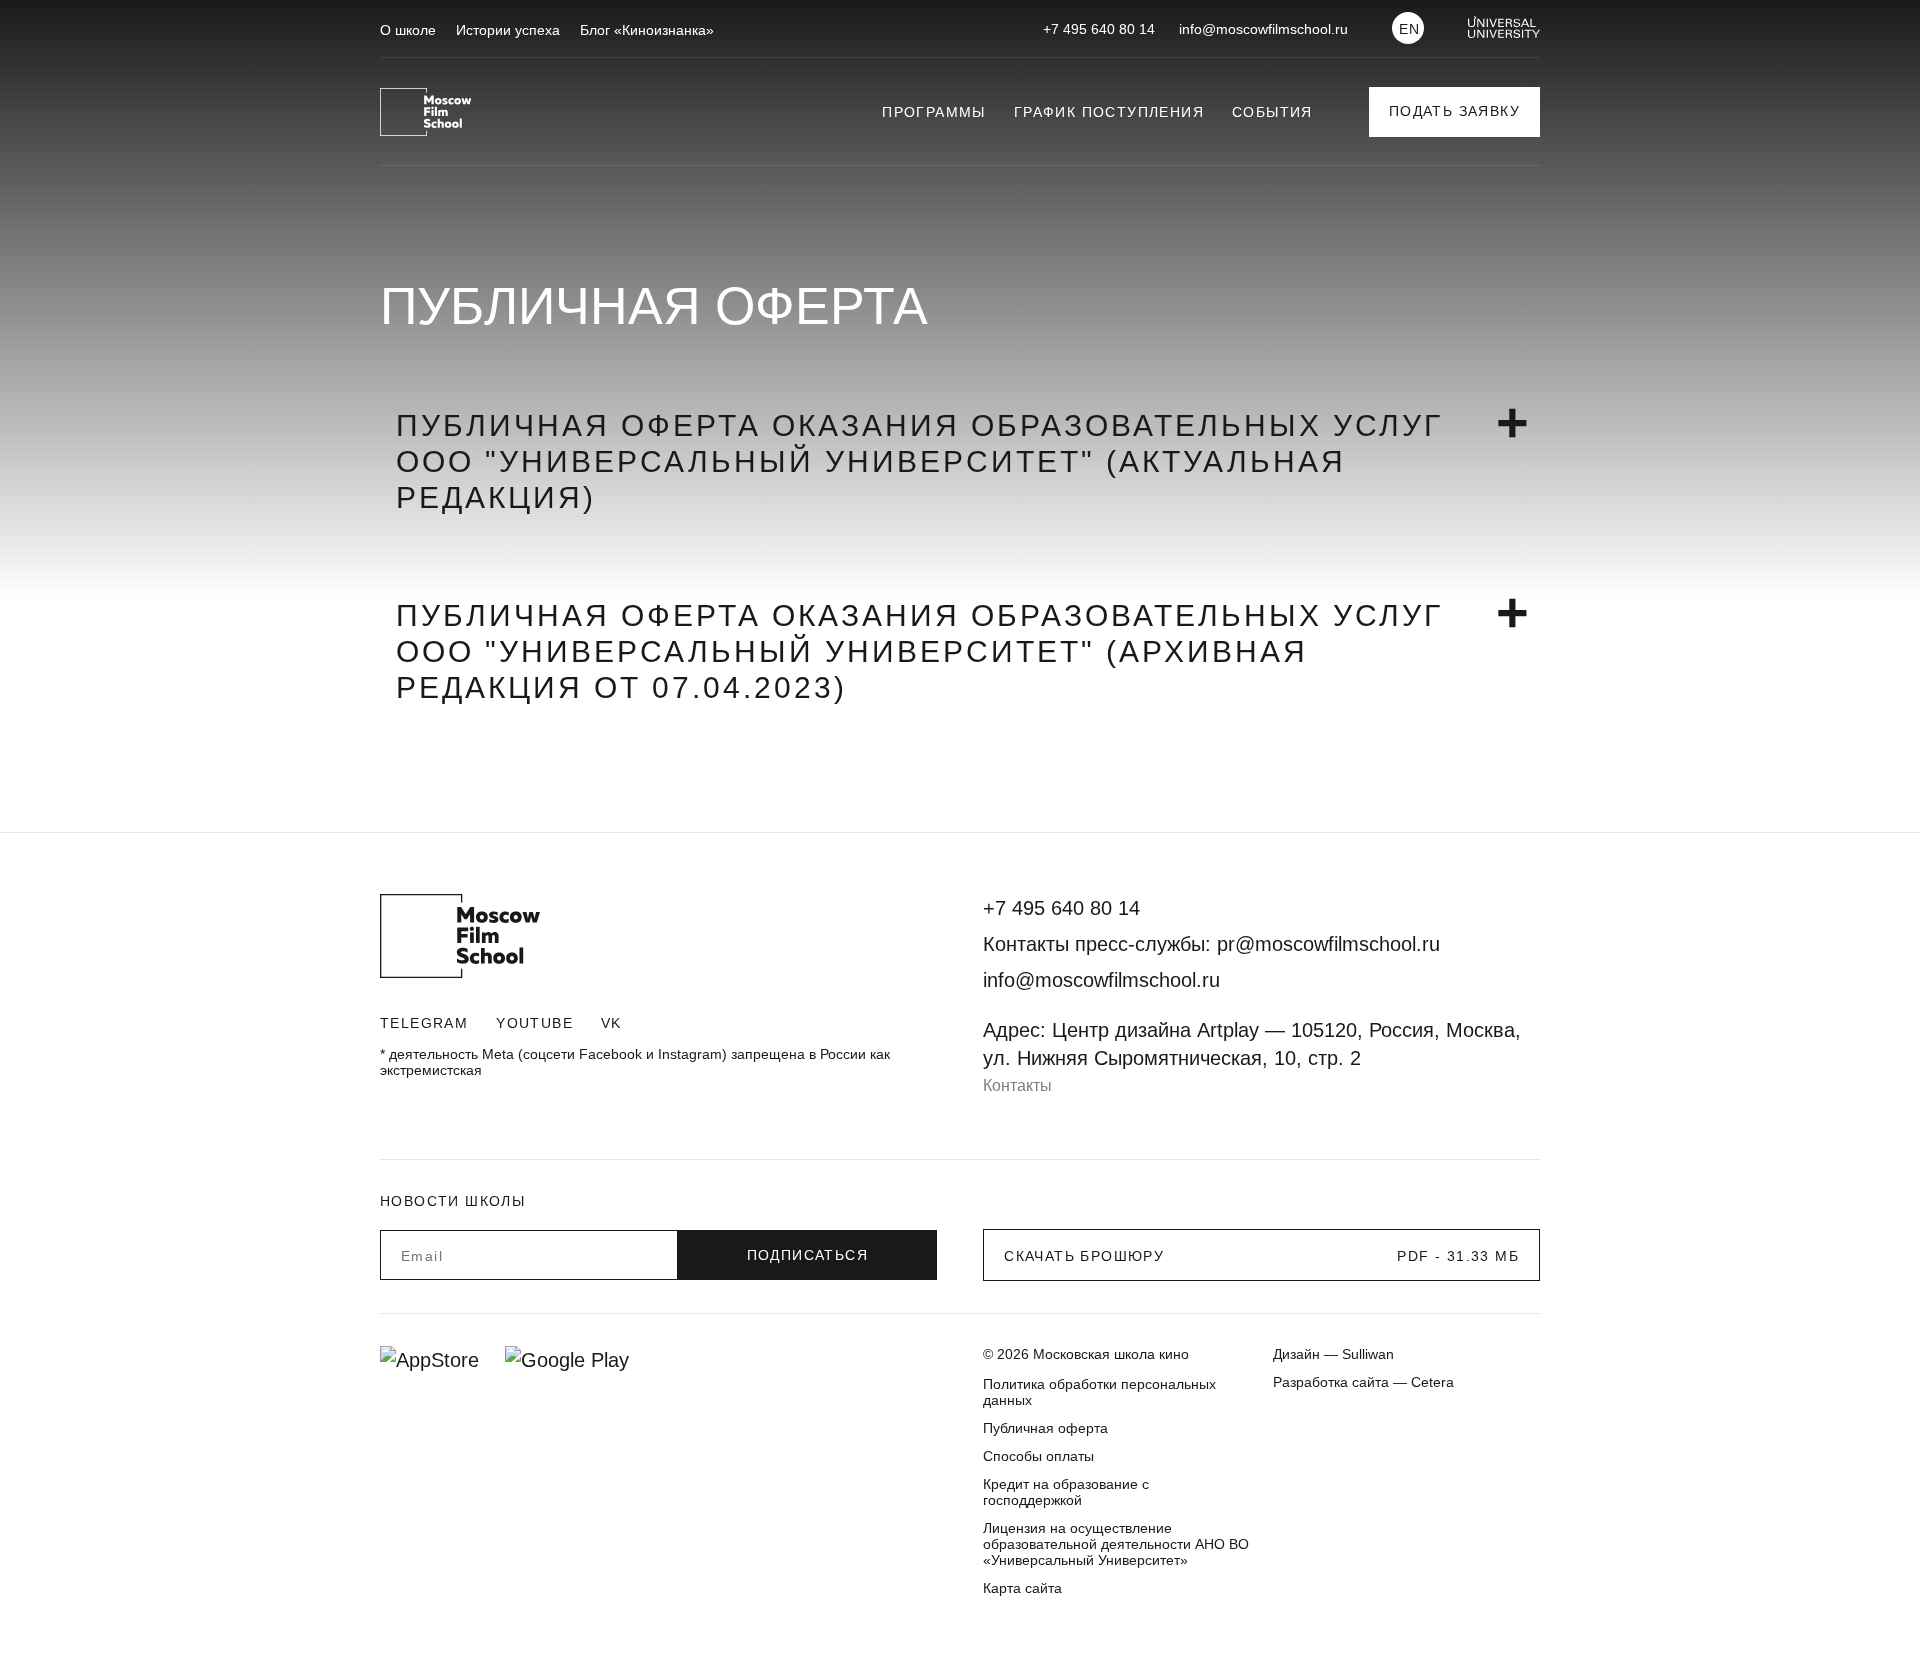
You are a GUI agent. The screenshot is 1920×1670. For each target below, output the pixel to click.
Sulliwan (1368, 1354)
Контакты (1017, 1085)
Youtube (534, 1023)
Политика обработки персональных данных (1099, 1392)
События (1272, 112)
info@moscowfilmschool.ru (1263, 29)
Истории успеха (508, 30)
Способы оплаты (1038, 1456)
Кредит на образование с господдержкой (1066, 1492)
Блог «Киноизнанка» (647, 30)
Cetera (1432, 1382)
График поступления (1109, 112)
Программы (934, 112)
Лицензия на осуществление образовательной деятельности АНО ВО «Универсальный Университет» (1116, 1544)
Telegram (424, 1023)
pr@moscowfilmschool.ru (1328, 944)
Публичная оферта (1045, 1428)
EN (1410, 29)
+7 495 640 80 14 (1099, 29)
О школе (408, 30)
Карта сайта (1022, 1588)
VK (611, 1023)
